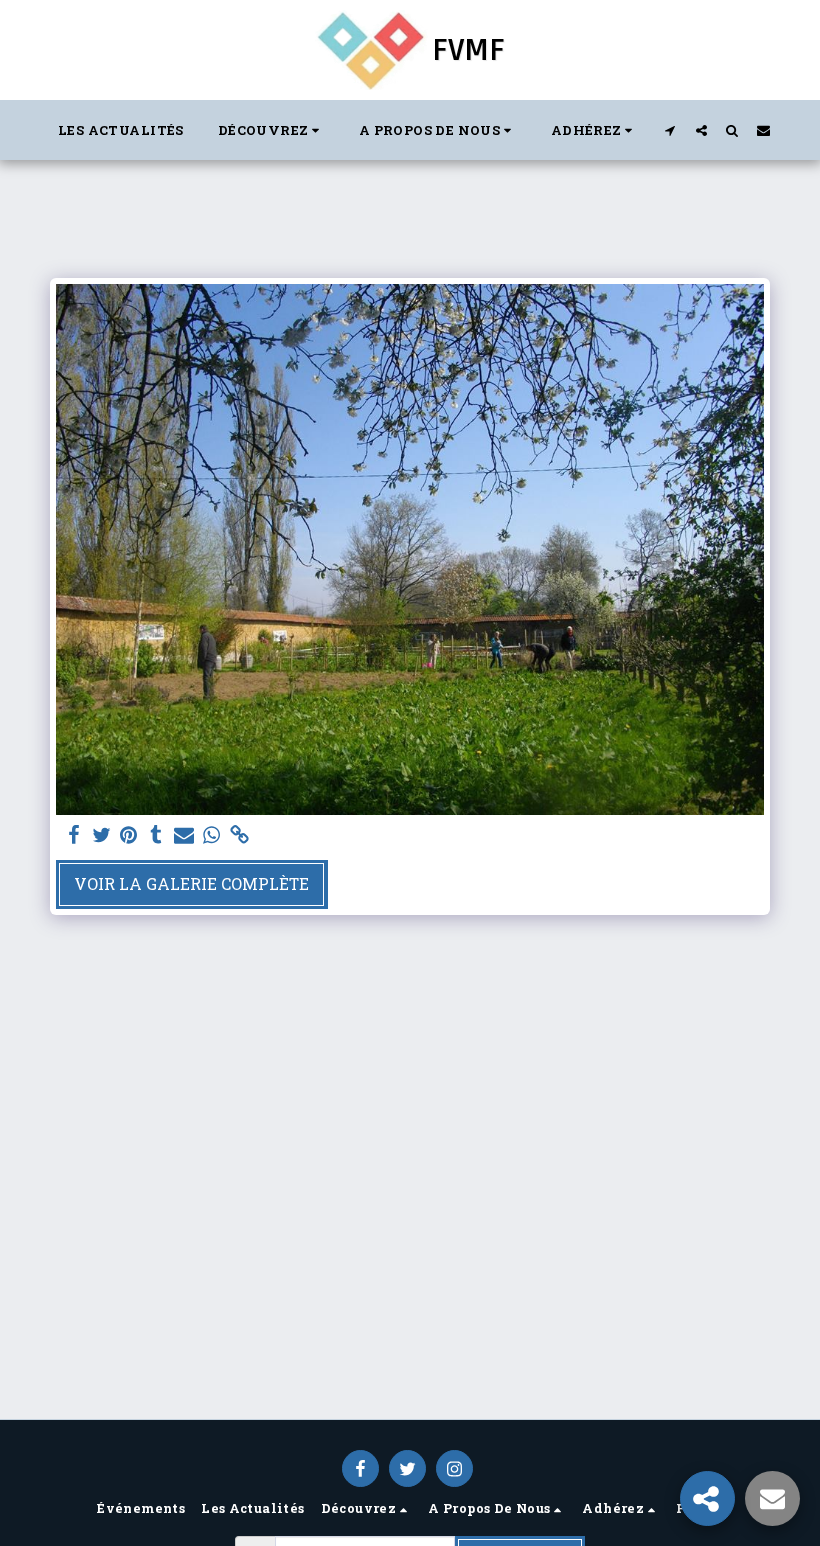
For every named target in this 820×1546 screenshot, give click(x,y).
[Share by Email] (184, 835)
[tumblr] (157, 835)
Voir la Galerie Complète (191, 883)
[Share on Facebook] (74, 835)
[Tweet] (101, 835)
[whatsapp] (212, 835)
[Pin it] (129, 835)
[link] (239, 835)
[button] (271, 130)
